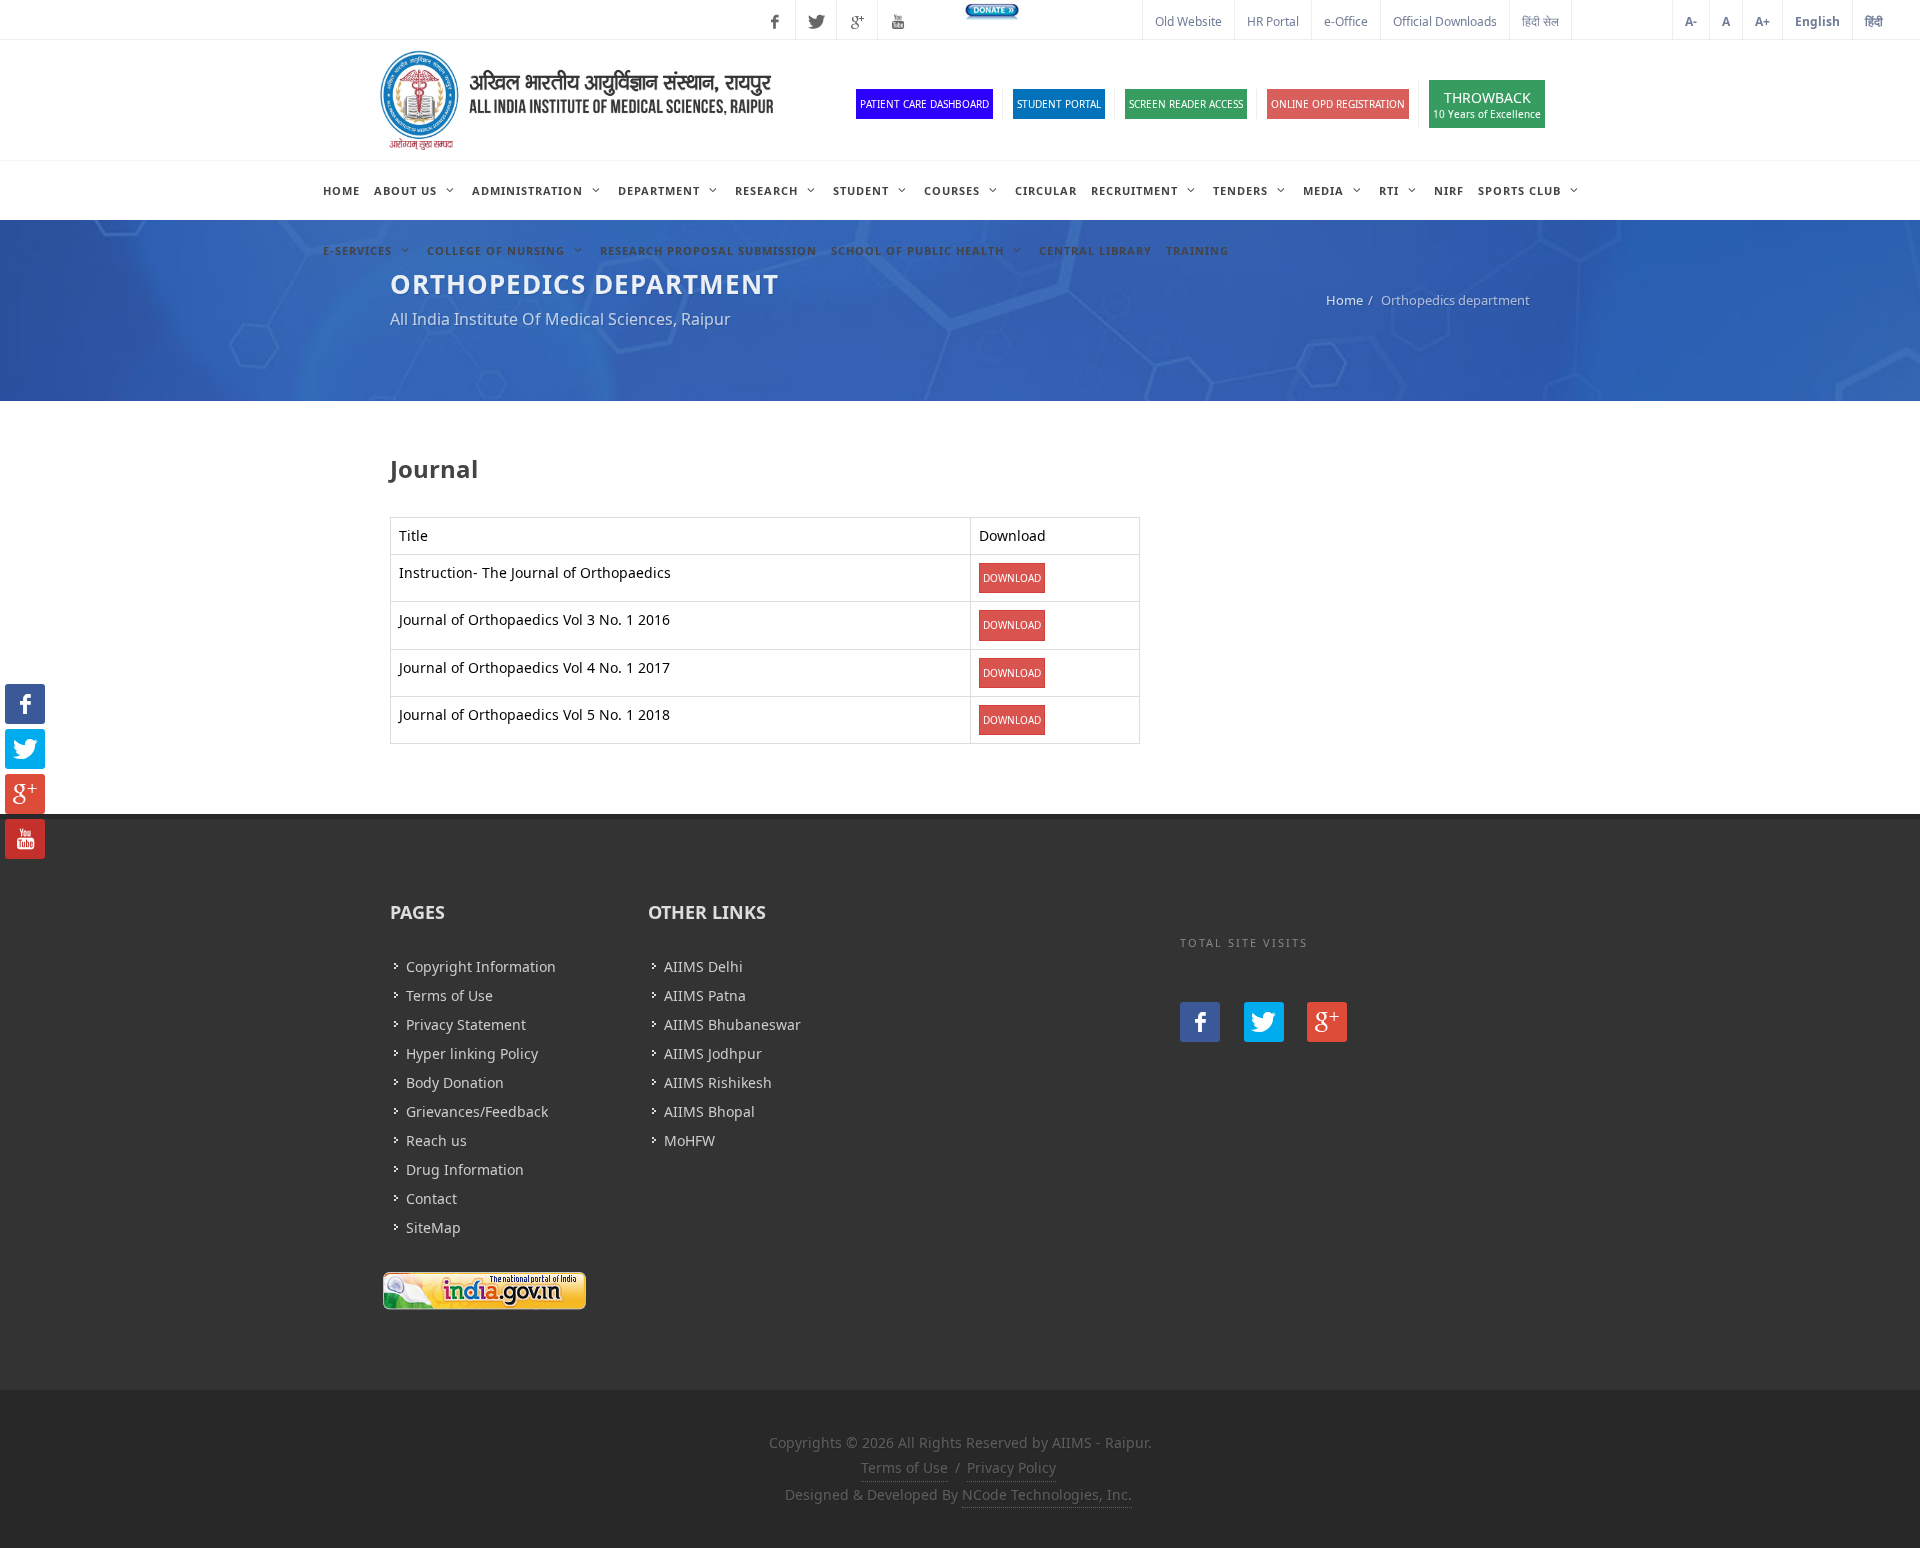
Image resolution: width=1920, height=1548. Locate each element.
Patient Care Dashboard (924, 104)
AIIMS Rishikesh (718, 1082)
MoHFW (689, 1140)
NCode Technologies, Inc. (1047, 1494)
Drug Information (465, 1169)
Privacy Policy (1011, 1467)
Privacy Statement (466, 1024)
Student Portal (1059, 104)
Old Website (1188, 21)
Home (1344, 300)
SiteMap (433, 1227)
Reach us (436, 1140)
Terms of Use (449, 995)
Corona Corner (1088, 21)
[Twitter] (816, 22)
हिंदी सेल (1540, 21)
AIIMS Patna (705, 995)
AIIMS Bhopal (709, 1111)
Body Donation (455, 1082)
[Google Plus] (857, 22)
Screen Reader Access (1186, 104)
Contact (431, 1198)
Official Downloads (1445, 21)
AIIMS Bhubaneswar (732, 1024)
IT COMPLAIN (1622, 21)
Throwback (1487, 104)
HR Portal (1273, 21)
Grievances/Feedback (477, 1111)
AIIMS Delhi (703, 966)
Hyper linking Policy (472, 1053)
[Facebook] (775, 22)
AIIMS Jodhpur (713, 1053)
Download (1012, 578)
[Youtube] (898, 22)
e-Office (1346, 21)
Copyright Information (481, 966)
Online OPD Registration (1338, 104)
